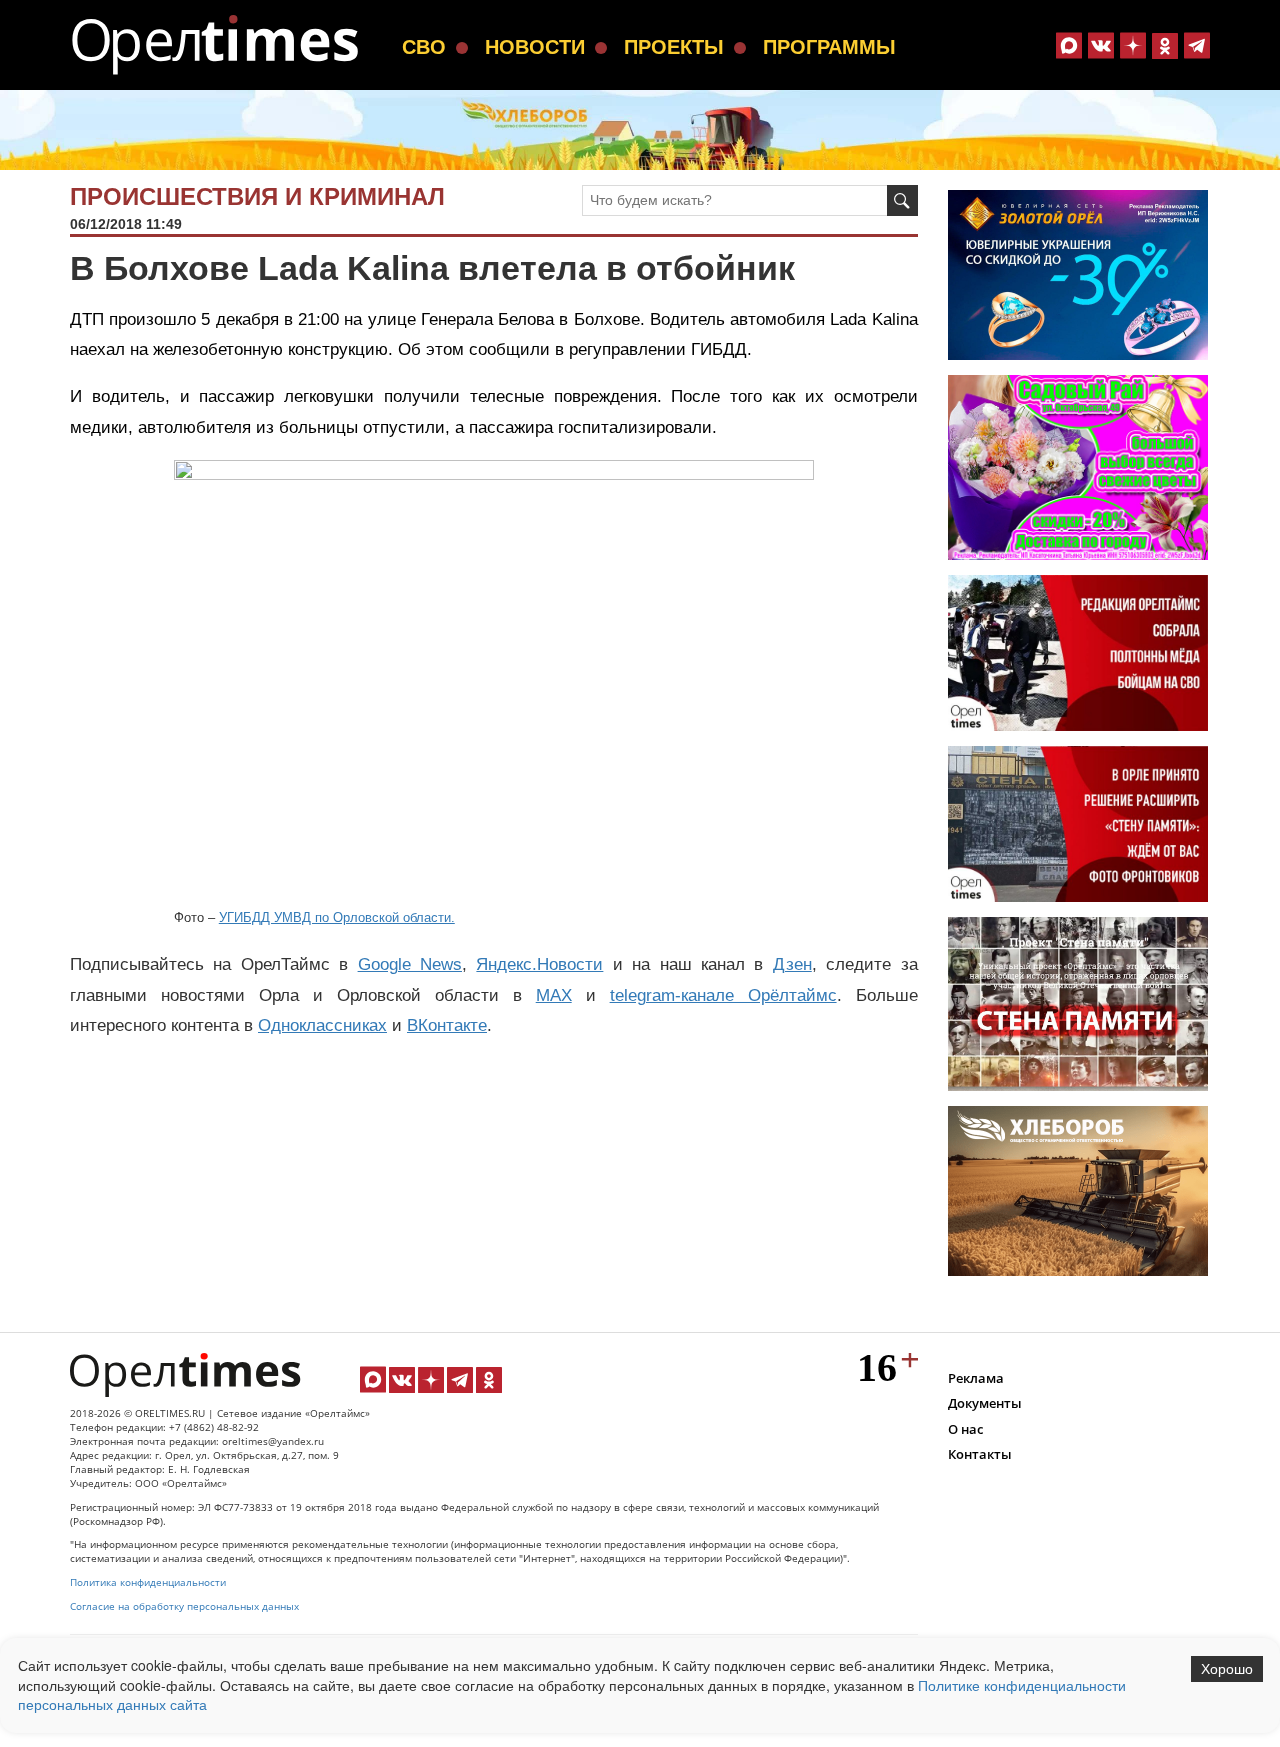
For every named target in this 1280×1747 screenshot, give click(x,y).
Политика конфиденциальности (148, 1582)
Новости (535, 47)
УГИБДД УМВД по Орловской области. (337, 917)
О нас (965, 1429)
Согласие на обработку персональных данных (184, 1606)
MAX (554, 995)
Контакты (980, 1454)
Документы (985, 1403)
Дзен (792, 964)
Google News (410, 964)
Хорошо (1227, 1669)
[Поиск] (902, 200)
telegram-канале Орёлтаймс (723, 995)
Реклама (976, 1378)
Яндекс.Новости (539, 964)
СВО (424, 47)
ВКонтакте (447, 1025)
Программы (829, 47)
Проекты (674, 47)
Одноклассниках (322, 1025)
